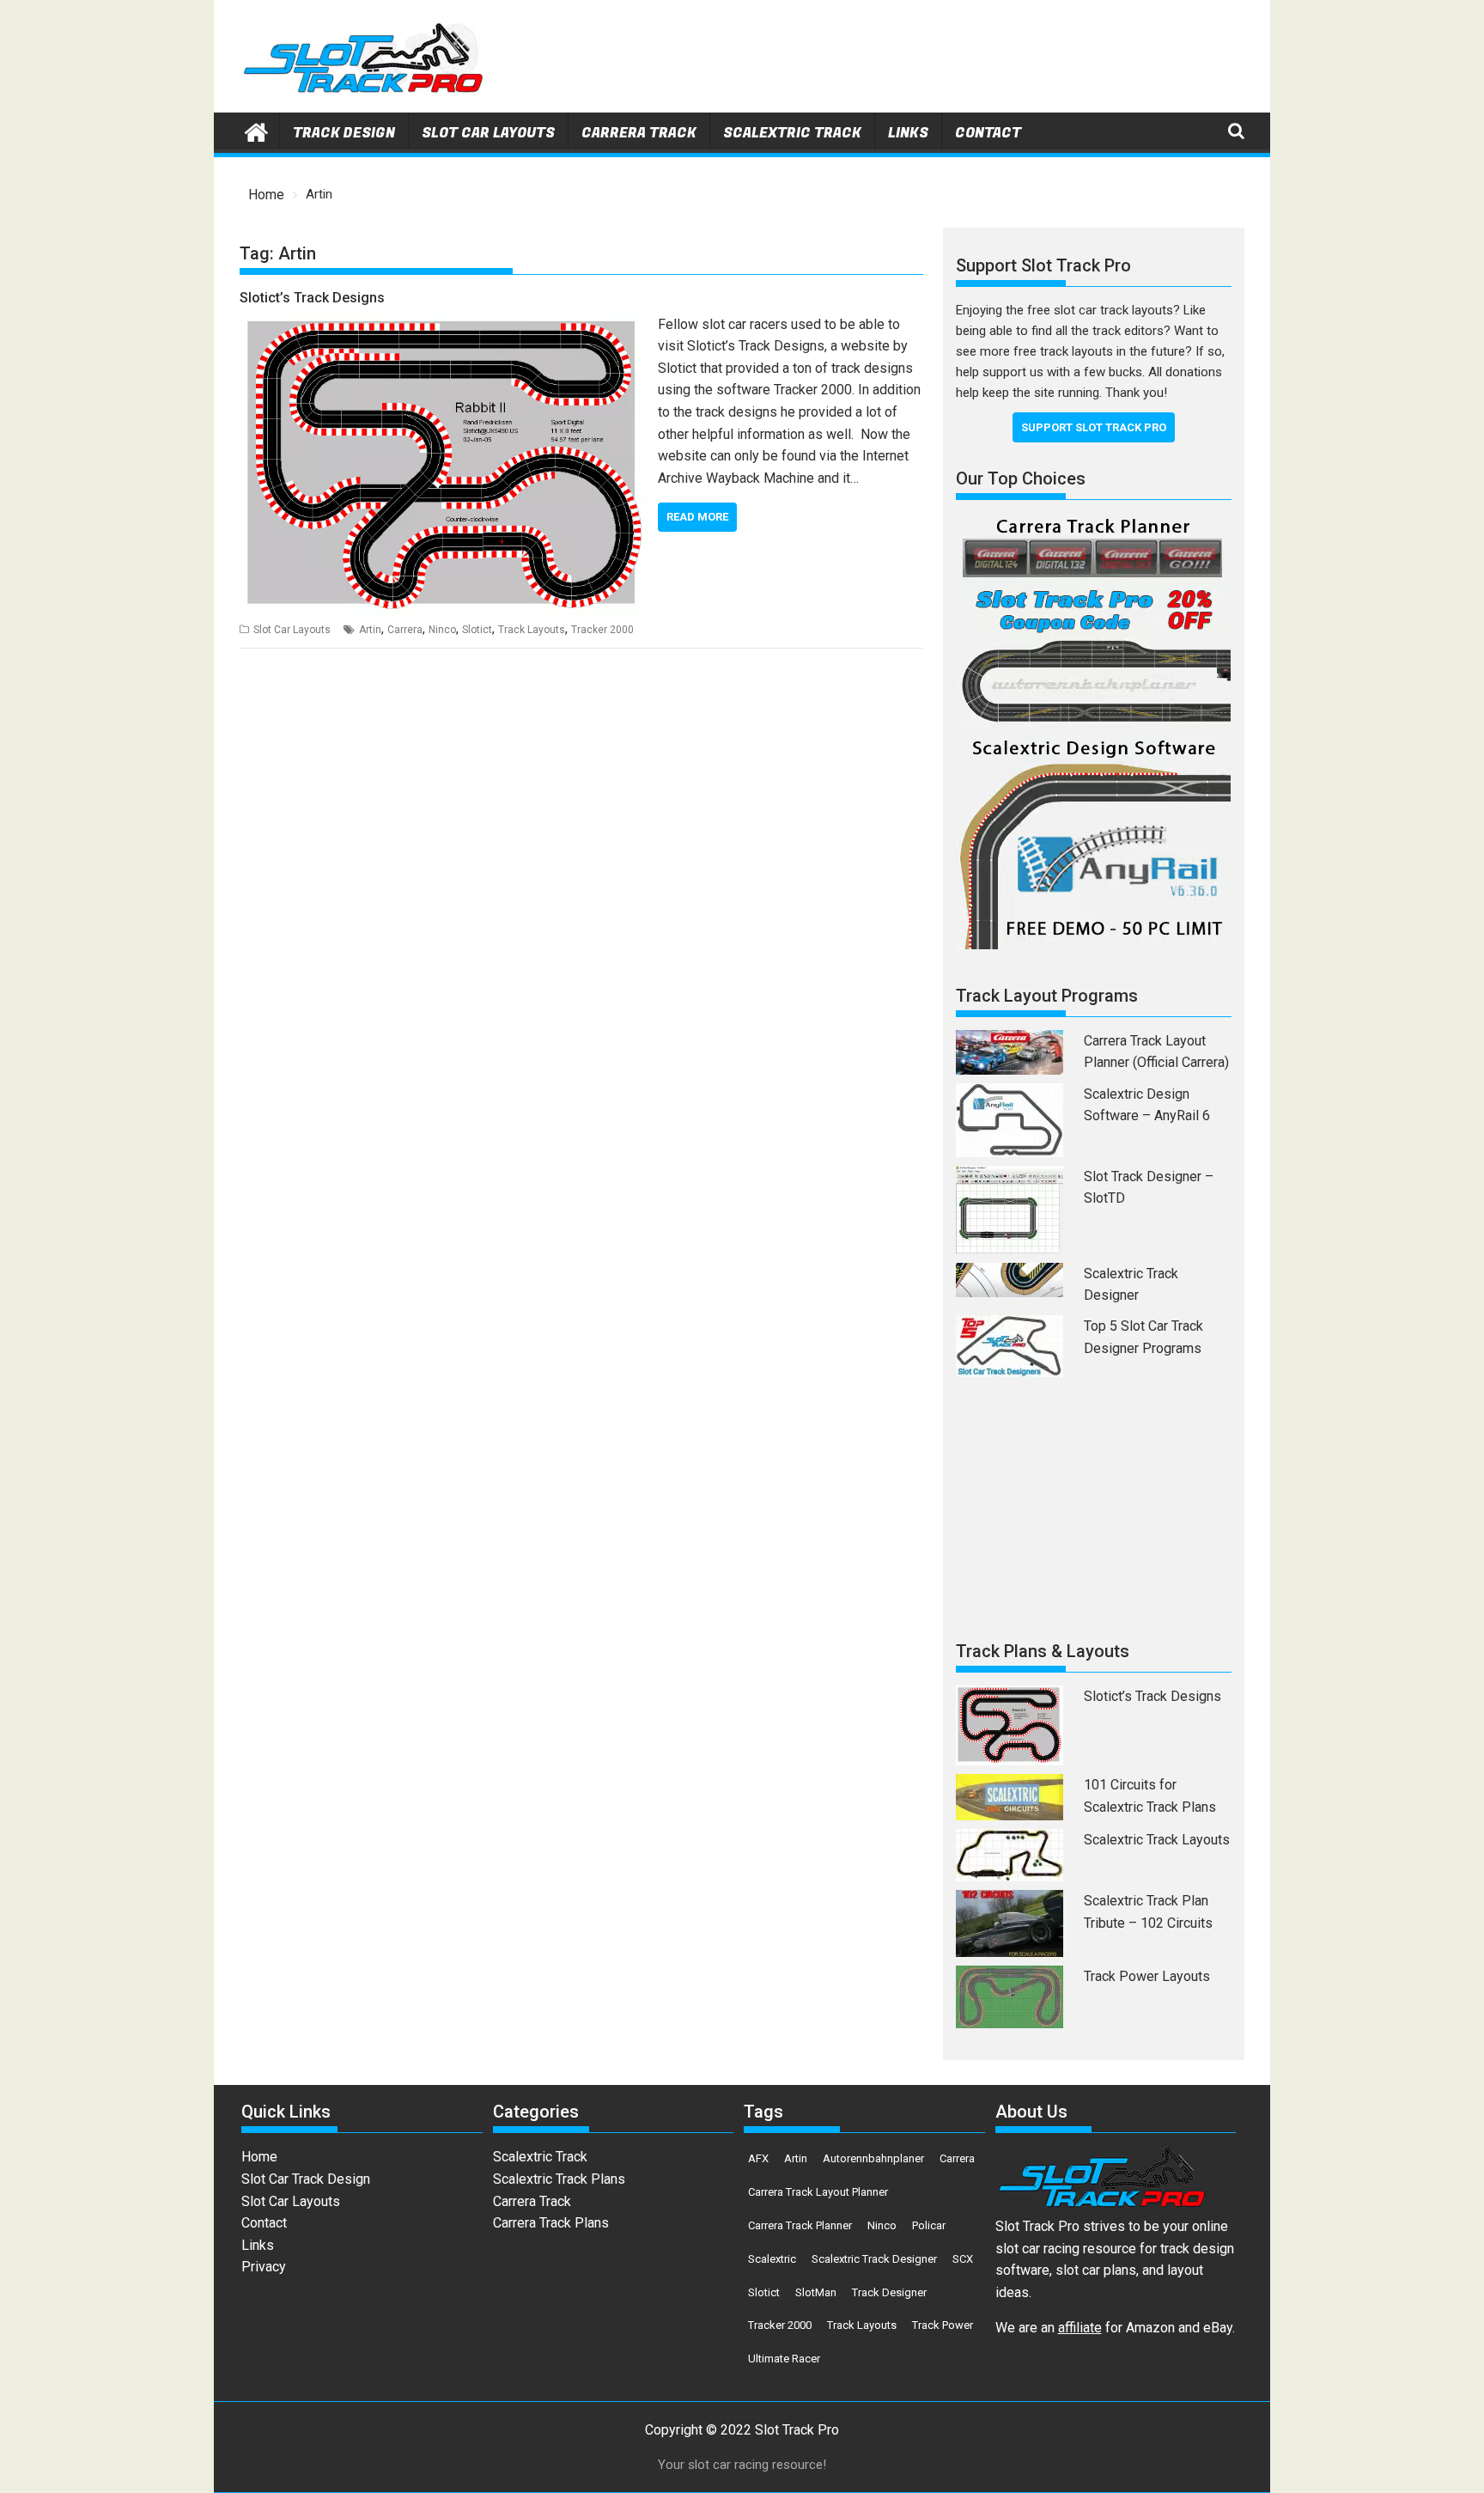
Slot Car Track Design (306, 2179)
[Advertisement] (932, 60)
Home (259, 2157)
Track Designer (889, 2292)
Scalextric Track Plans (559, 2179)
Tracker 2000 (602, 630)
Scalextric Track (792, 133)
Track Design (344, 133)
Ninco (442, 630)
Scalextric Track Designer (874, 2259)
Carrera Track (639, 133)
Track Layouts (532, 630)
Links (908, 133)
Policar (929, 2225)
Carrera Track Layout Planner (818, 2192)
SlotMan (816, 2292)
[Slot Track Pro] (256, 131)
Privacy (264, 2267)
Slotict (477, 630)
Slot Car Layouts (488, 133)
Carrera (405, 630)
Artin (370, 630)
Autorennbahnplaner (873, 2158)
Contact (988, 133)
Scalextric (772, 2259)
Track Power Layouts (1147, 1976)
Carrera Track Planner (800, 2225)
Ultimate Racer (784, 2359)
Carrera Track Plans (551, 2223)
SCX (963, 2259)
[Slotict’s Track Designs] (444, 324)
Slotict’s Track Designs (312, 298)
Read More (697, 517)
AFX (758, 2158)
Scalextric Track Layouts (1157, 1840)
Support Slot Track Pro (1094, 427)
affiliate (1080, 2328)
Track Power (943, 2325)
